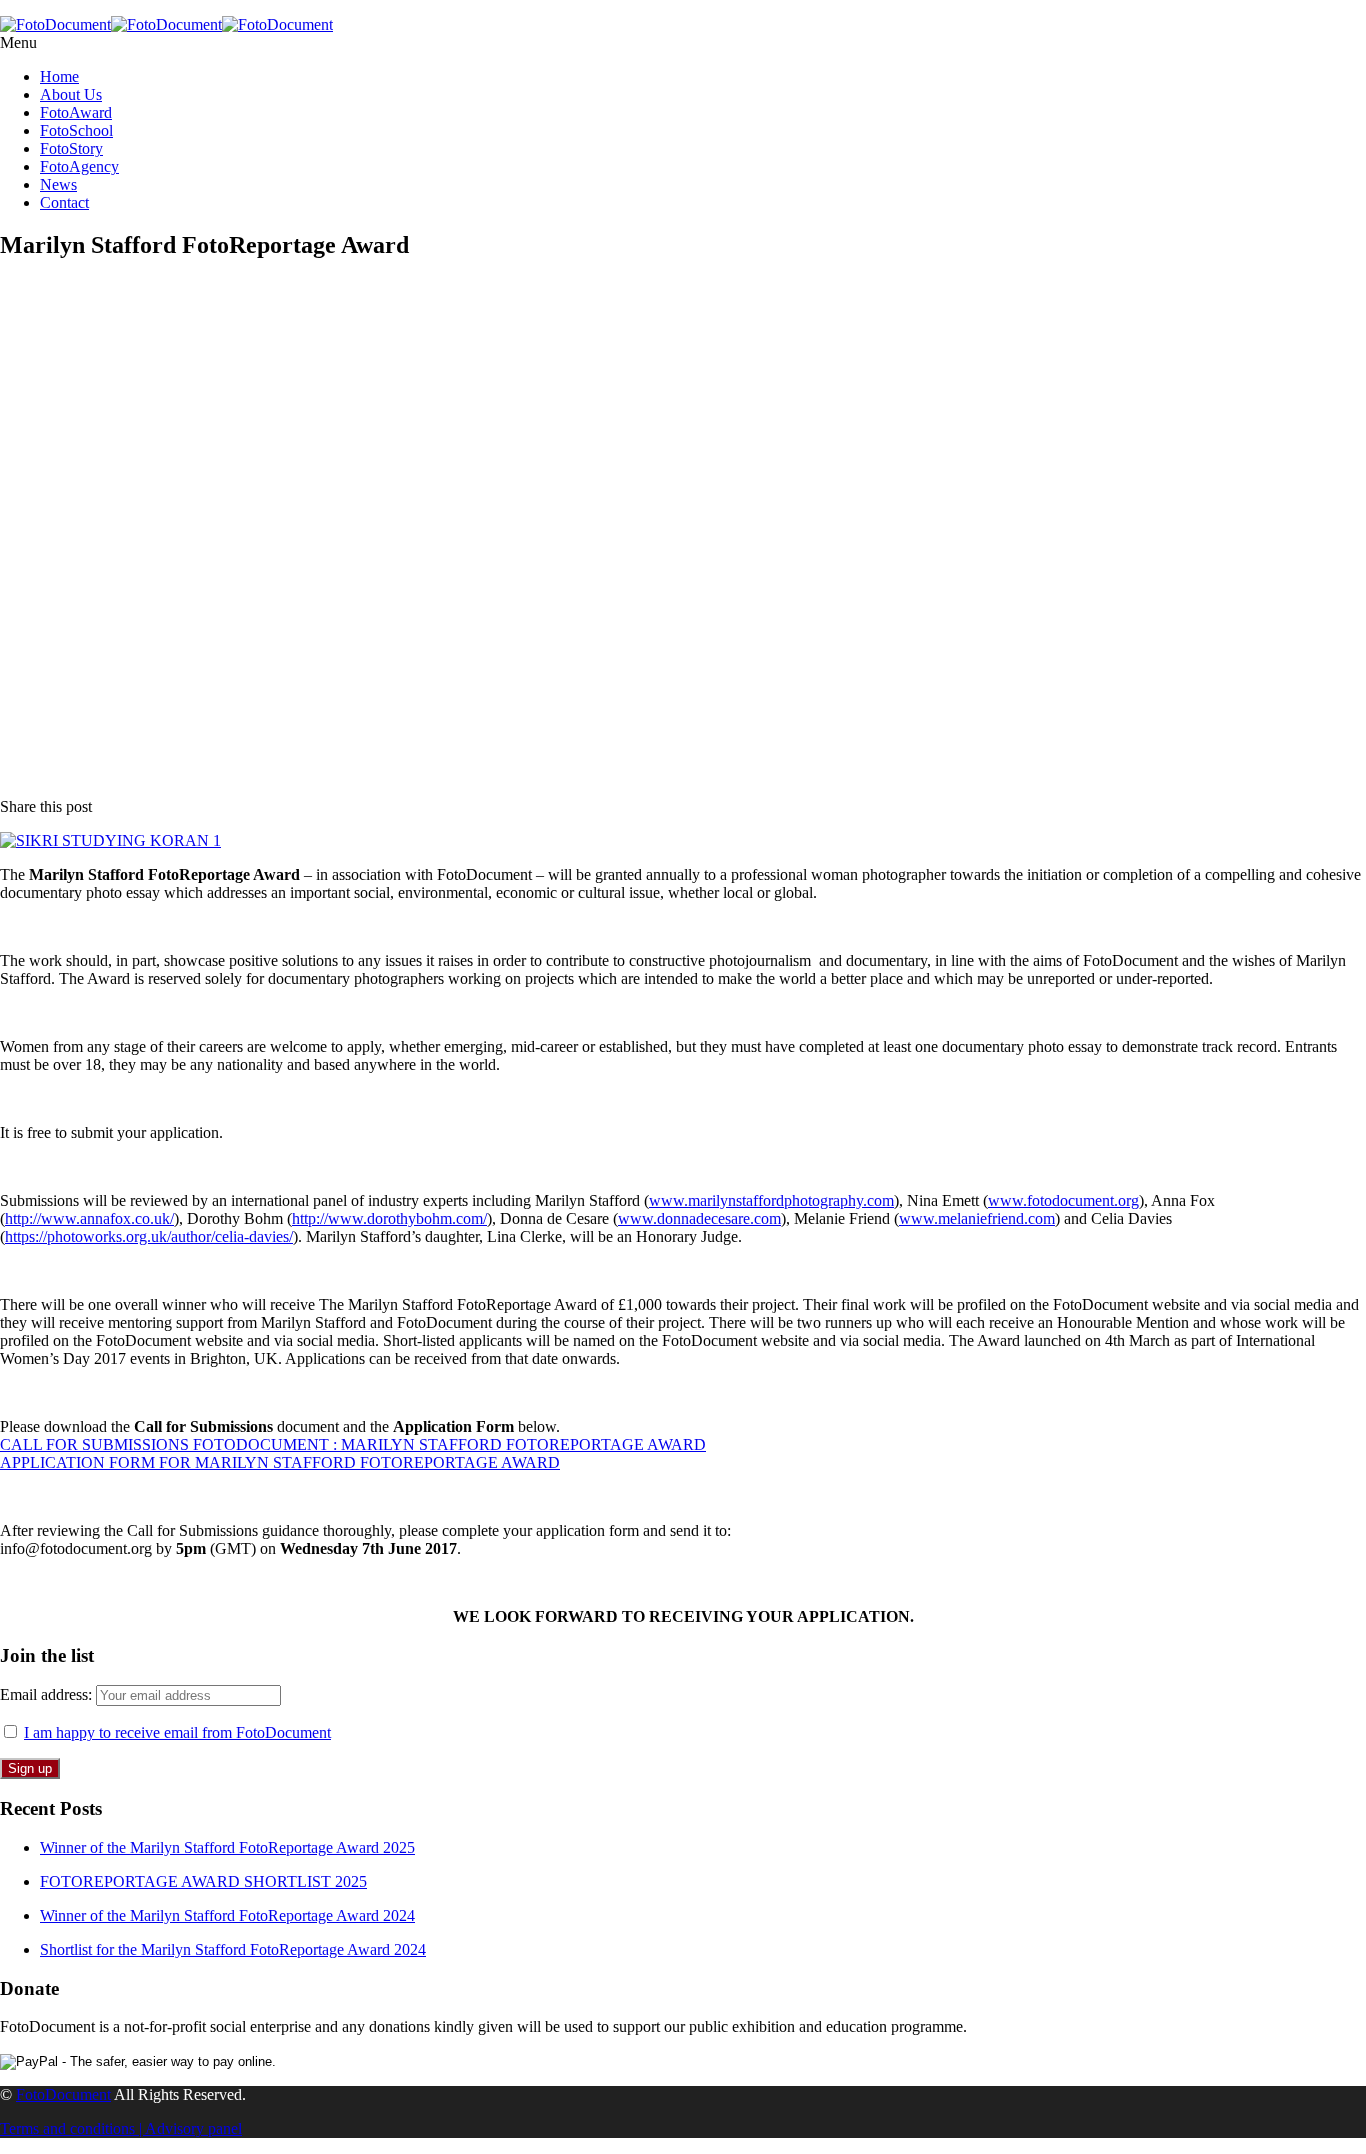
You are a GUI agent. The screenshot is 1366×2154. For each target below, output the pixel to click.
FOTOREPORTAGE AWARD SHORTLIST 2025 (203, 1881)
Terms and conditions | (72, 2128)
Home (59, 76)
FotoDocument (63, 2094)
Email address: (48, 1694)
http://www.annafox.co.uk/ (89, 1218)
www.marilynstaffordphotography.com (771, 1200)
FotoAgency (79, 166)
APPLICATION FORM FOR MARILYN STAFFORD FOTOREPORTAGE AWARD (280, 1462)
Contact (64, 202)
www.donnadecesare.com (699, 1218)
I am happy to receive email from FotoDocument (177, 1732)
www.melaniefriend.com (977, 1218)
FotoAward (76, 112)
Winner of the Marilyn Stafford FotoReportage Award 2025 (227, 1847)
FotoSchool (76, 130)
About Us (71, 94)
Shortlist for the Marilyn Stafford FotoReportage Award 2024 (233, 1949)
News (58, 184)
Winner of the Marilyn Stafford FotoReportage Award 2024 (227, 1915)
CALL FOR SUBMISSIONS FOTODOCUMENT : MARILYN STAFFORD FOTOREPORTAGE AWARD (353, 1444)
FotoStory (71, 148)
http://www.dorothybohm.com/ (389, 1218)
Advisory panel (193, 2128)
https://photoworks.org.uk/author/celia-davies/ (149, 1236)
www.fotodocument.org (1063, 1200)
